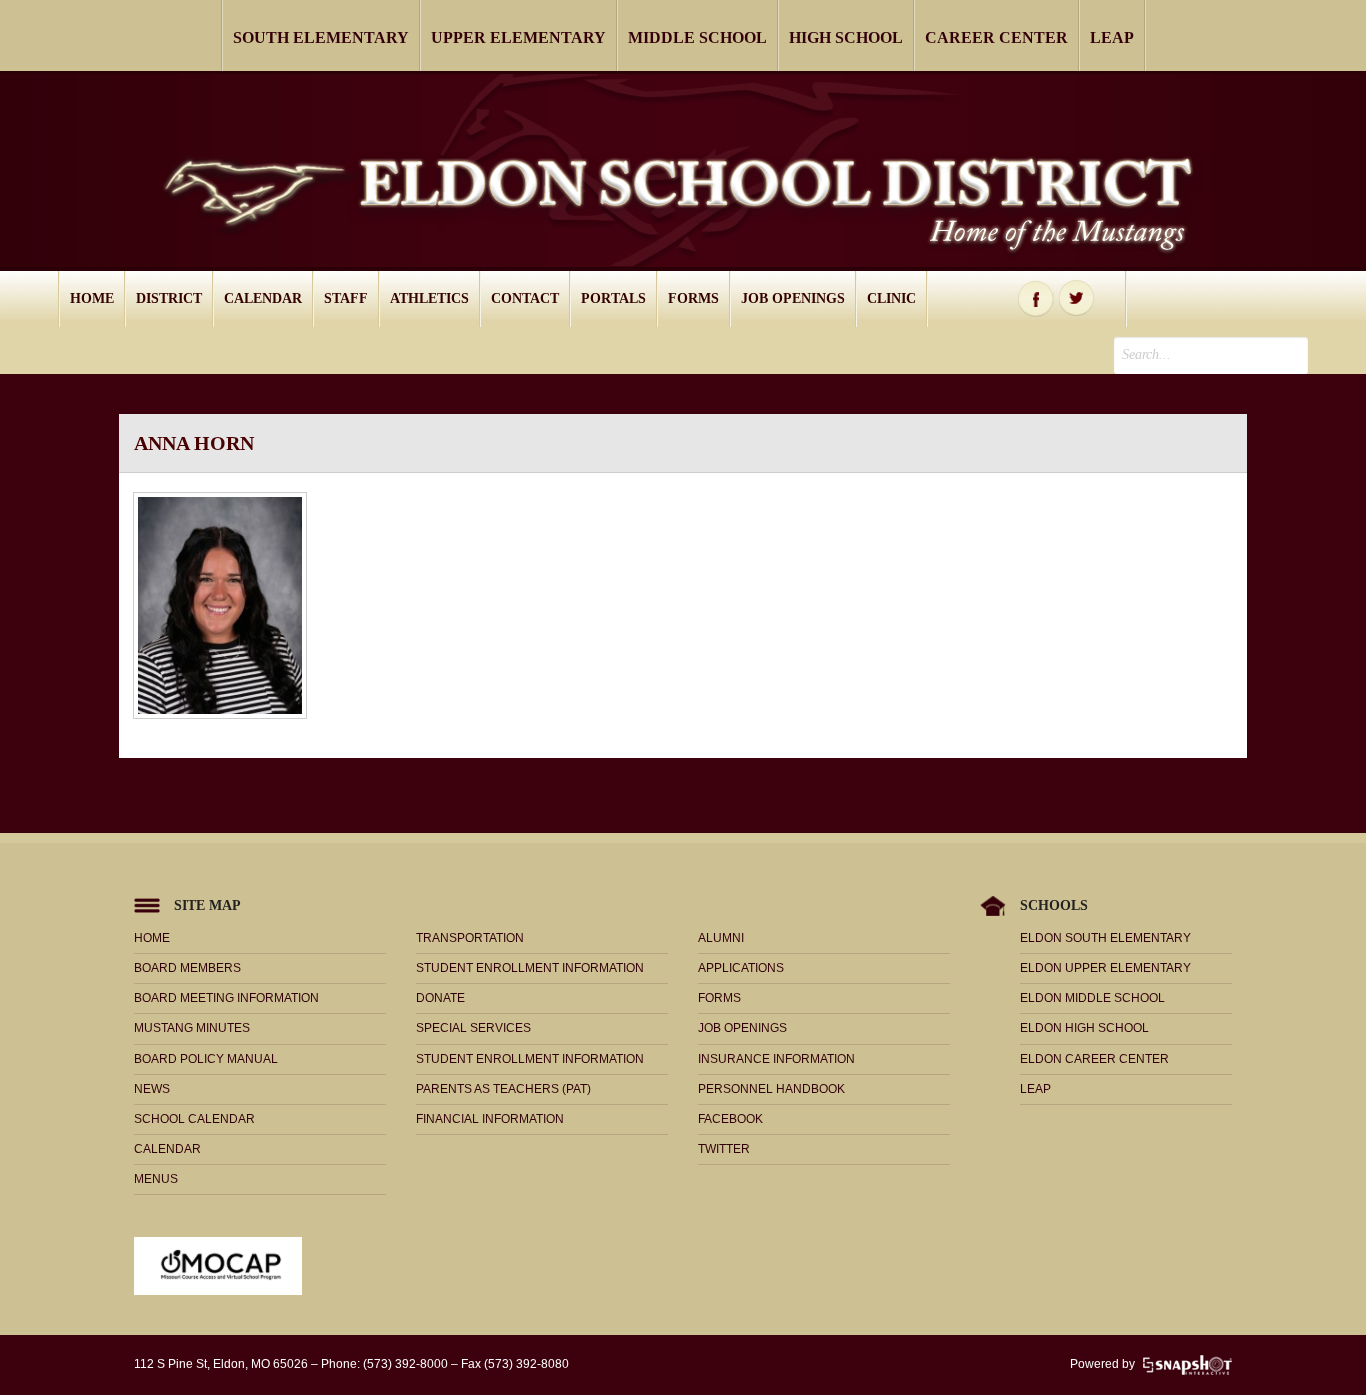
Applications (741, 968)
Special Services (473, 1028)
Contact (525, 298)
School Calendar (194, 1119)
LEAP (1112, 37)
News (152, 1089)
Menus (156, 1179)
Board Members (187, 968)
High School (846, 37)
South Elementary (321, 37)
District (169, 298)
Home (92, 298)
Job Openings (793, 298)
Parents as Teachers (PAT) (503, 1089)
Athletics (429, 298)
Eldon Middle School (1092, 998)
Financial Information (490, 1119)
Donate (440, 998)
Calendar (263, 298)
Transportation (470, 938)
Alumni (721, 938)
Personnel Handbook (771, 1089)
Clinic (891, 298)
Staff (346, 298)
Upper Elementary (518, 37)
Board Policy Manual (206, 1059)
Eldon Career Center (1094, 1059)
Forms (693, 298)
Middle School (697, 37)
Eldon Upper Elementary (1105, 968)
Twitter (1077, 299)
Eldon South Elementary (1105, 938)
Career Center (996, 37)
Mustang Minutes (192, 1028)
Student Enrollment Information (530, 968)
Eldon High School (1084, 1028)
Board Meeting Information (226, 998)
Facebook (1036, 299)
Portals (613, 298)
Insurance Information (776, 1059)
